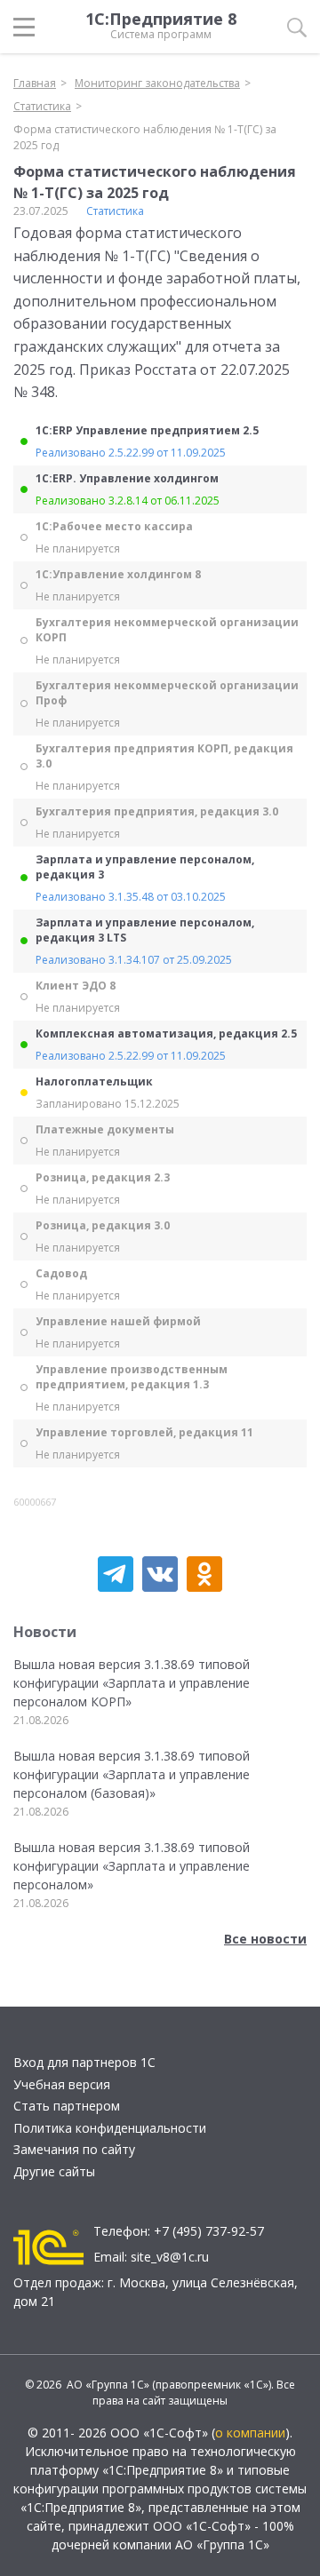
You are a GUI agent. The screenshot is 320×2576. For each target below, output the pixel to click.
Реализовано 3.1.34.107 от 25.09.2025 (134, 960)
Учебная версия (62, 2084)
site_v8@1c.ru (170, 2257)
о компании (250, 2433)
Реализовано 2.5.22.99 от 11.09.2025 (131, 453)
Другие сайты (54, 2171)
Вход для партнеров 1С (84, 2062)
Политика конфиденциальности (110, 2128)
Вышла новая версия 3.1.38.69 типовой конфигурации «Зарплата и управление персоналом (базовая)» (132, 1774)
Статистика (115, 211)
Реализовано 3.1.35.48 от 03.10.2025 (131, 897)
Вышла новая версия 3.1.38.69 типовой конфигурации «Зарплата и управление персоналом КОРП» (132, 1683)
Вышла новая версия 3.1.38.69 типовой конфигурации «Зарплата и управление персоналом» (132, 1866)
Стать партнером (67, 2106)
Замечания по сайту (74, 2149)
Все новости (265, 1939)
